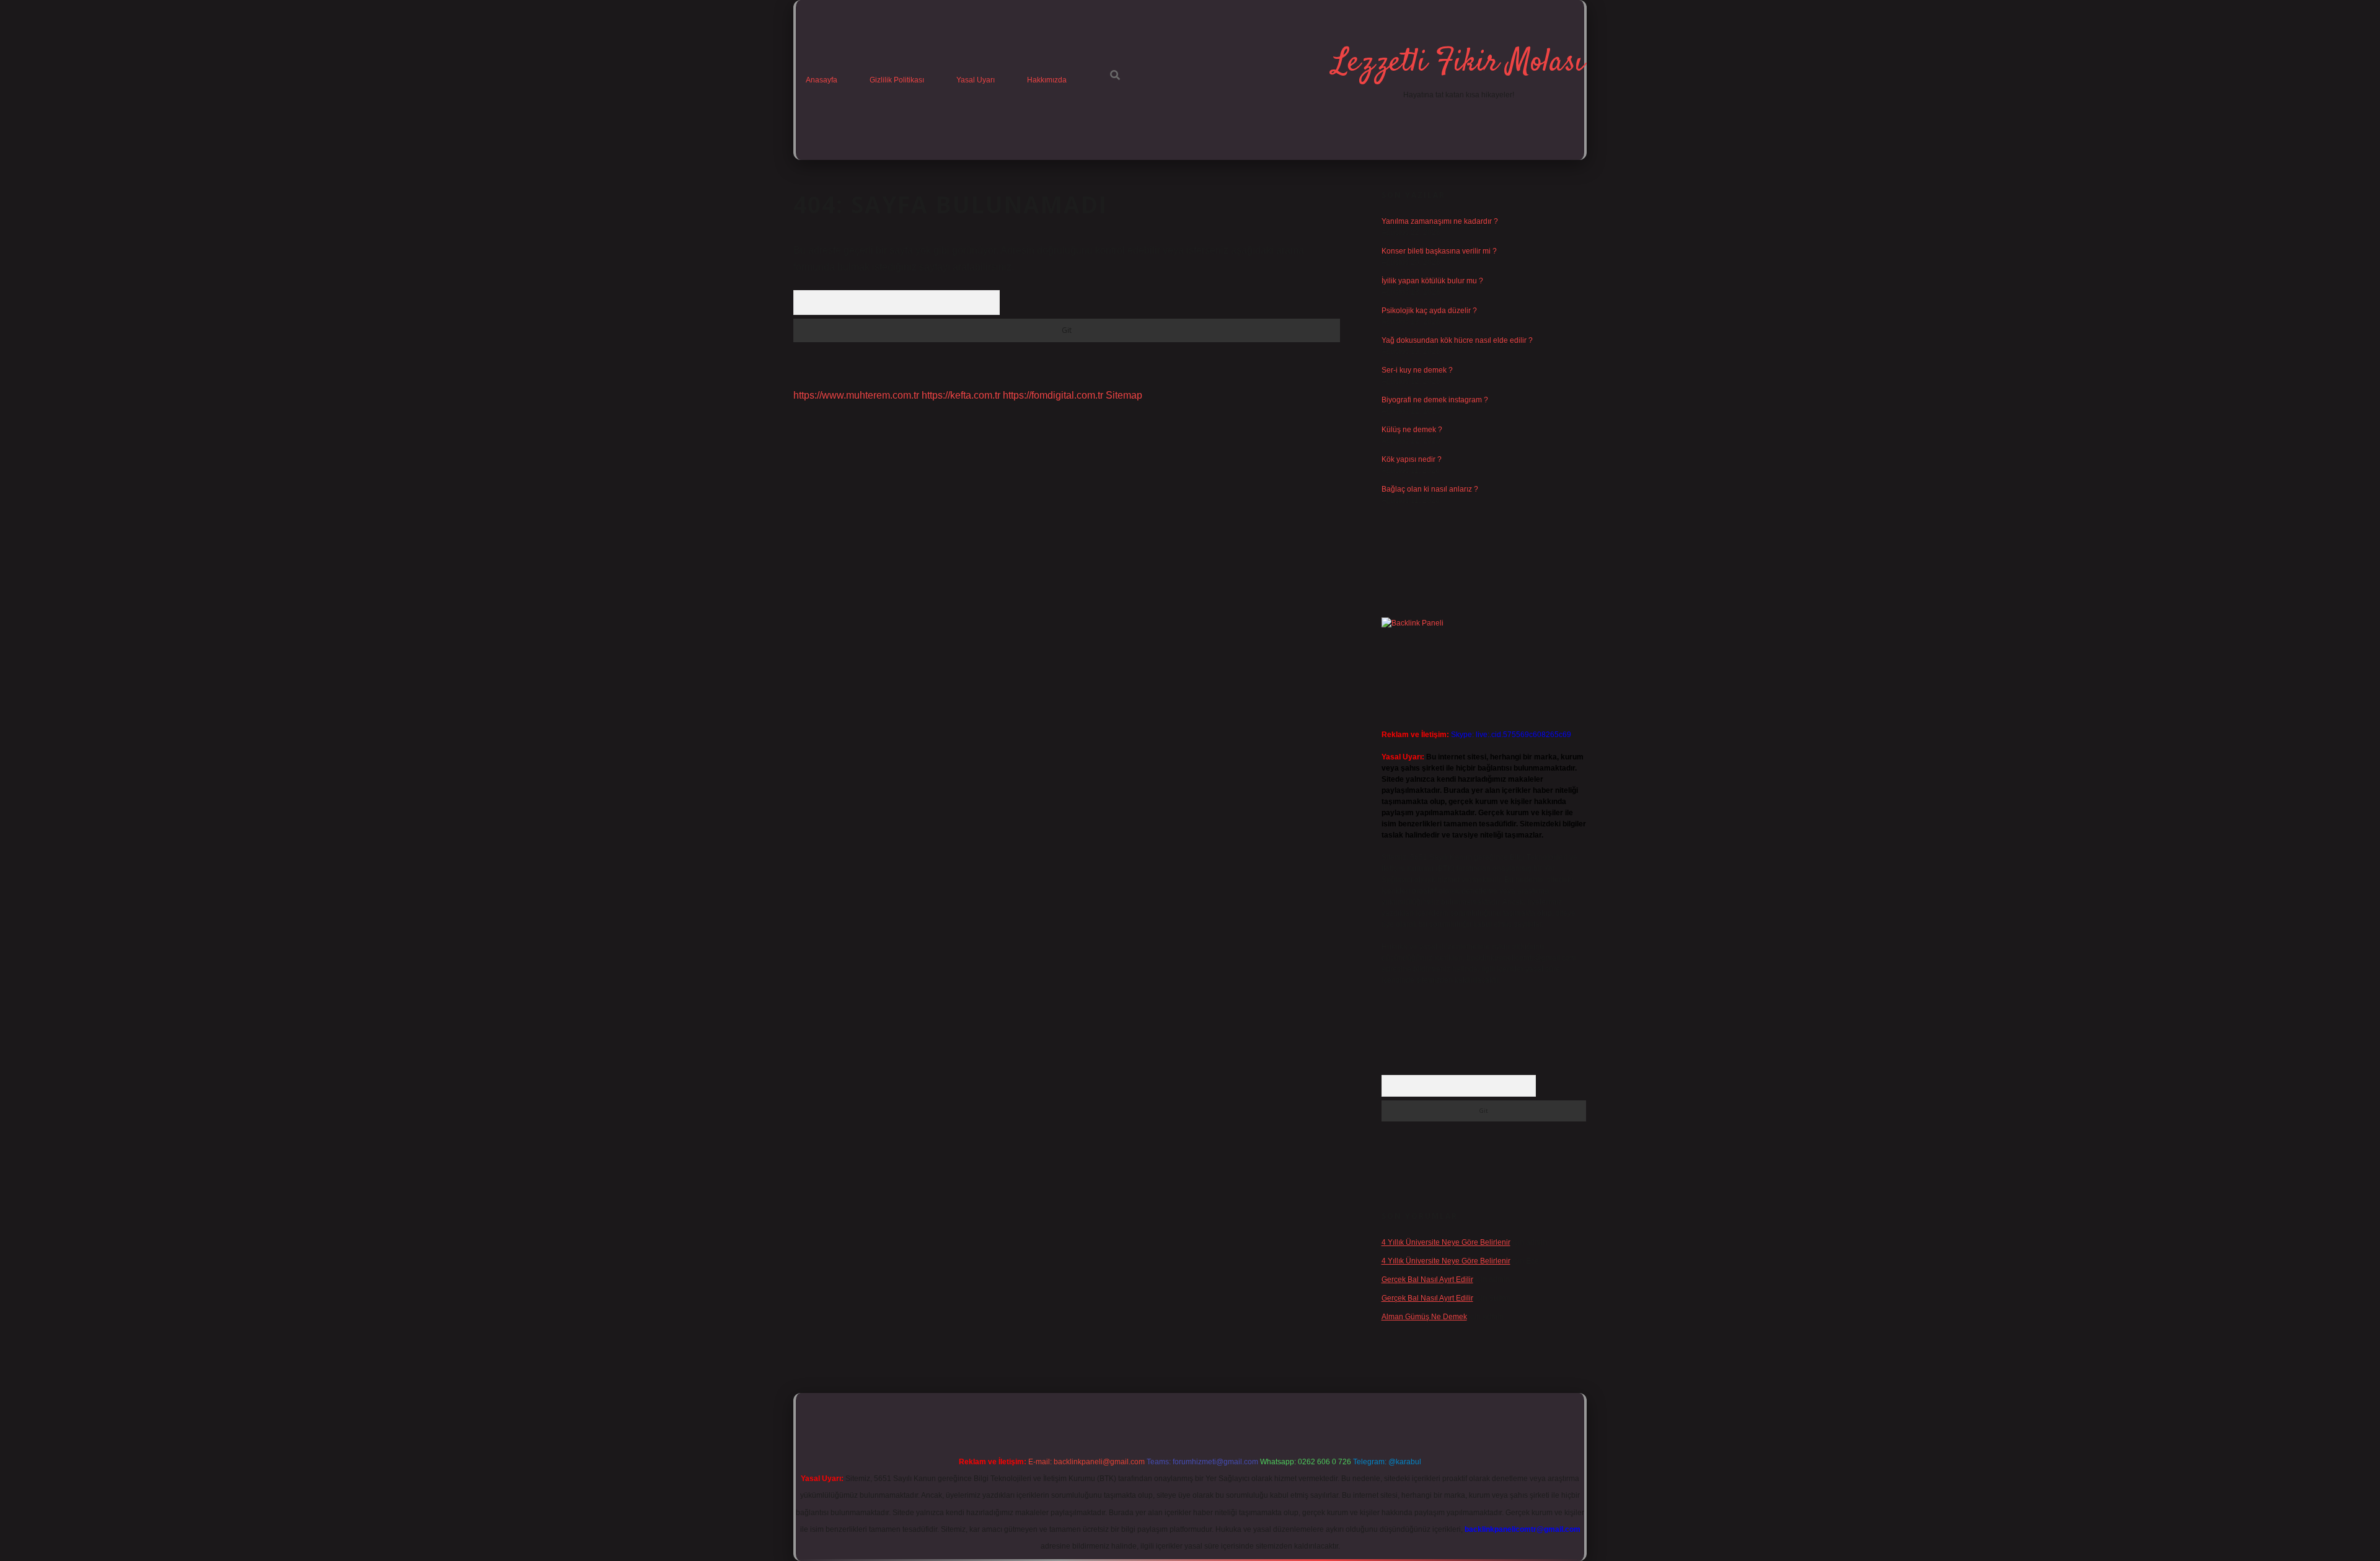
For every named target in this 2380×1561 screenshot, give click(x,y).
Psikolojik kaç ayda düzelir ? (1429, 311)
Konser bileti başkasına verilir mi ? (1439, 251)
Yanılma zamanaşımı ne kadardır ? (1440, 221)
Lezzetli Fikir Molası (1458, 63)
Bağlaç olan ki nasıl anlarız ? (1430, 489)
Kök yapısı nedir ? (1412, 459)
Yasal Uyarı (976, 80)
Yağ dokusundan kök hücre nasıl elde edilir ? (1457, 340)
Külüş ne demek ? (1412, 430)
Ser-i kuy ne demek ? (1417, 370)
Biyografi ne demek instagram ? (1435, 400)
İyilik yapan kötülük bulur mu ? (1432, 281)
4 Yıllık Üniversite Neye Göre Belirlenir (1446, 1242)
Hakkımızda (1047, 80)
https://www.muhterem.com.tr (856, 395)
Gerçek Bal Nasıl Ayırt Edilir (1427, 1280)
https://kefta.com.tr (961, 395)
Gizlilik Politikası (897, 80)
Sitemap (1124, 395)
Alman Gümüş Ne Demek (1424, 1317)
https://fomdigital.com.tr (1053, 395)
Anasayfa (822, 80)
